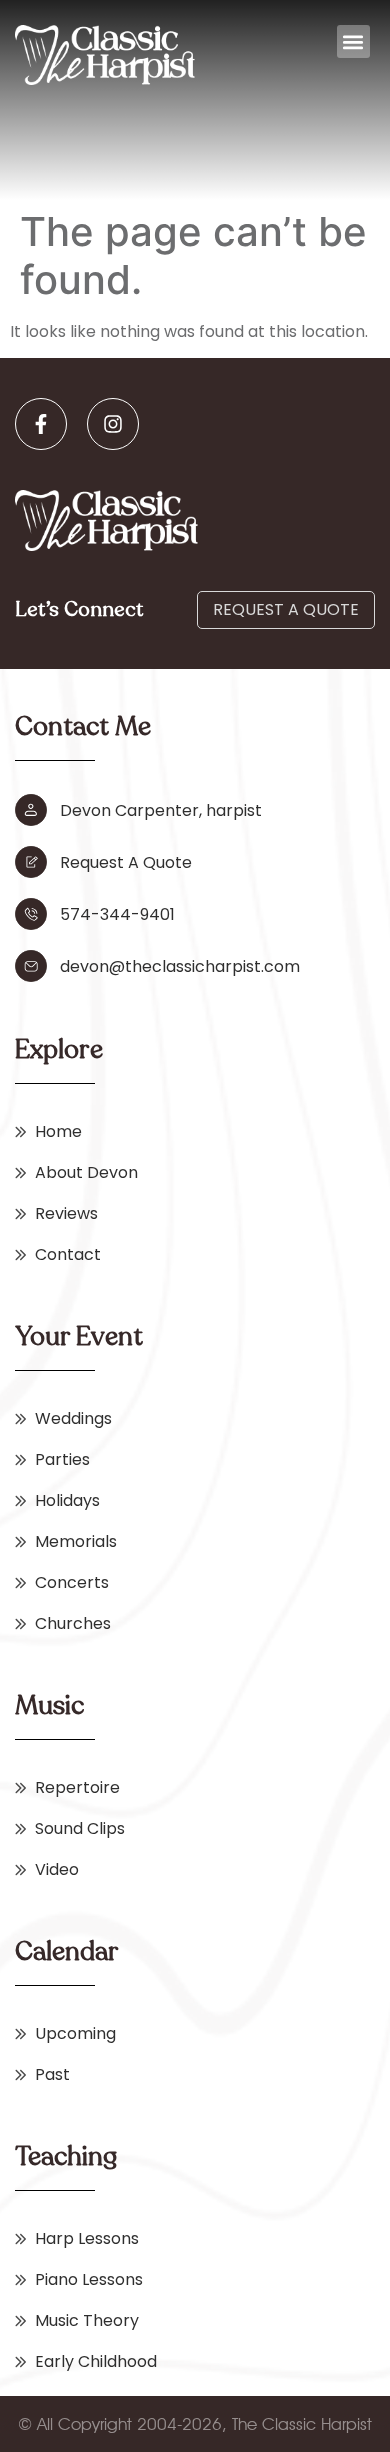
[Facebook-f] (41, 424)
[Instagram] (113, 424)
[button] (353, 41)
